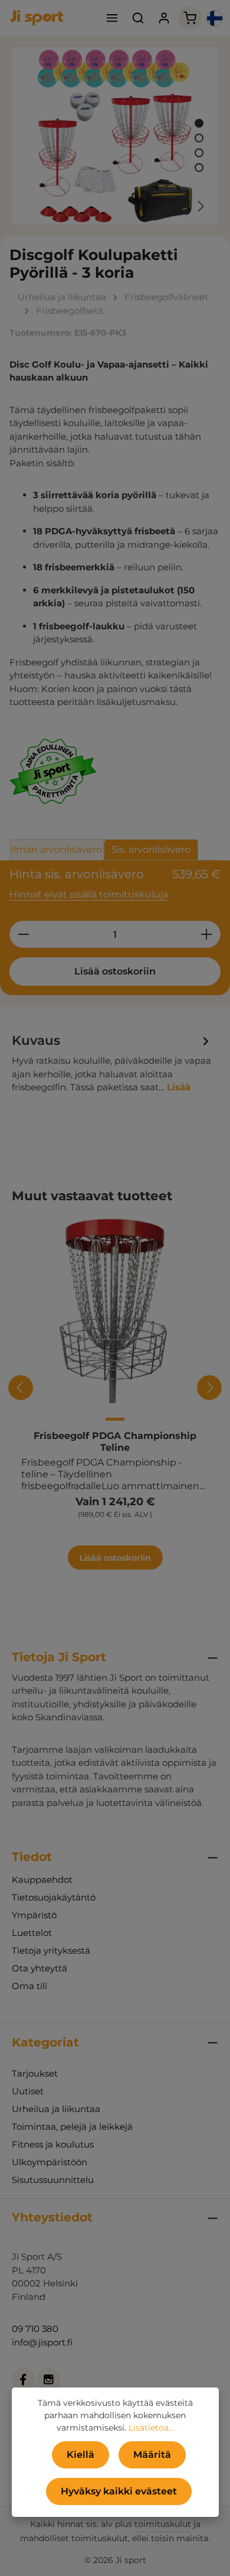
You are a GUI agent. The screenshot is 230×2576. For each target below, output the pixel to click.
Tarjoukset (35, 2073)
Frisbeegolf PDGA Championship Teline (115, 1442)
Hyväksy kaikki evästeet (119, 2491)
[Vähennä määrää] (23, 934)
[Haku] (138, 18)
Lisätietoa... (151, 2428)
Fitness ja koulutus (53, 2144)
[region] (115, 136)
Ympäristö (34, 1915)
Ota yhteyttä (40, 1968)
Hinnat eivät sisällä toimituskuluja (89, 894)
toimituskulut (163, 2524)
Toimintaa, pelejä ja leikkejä (72, 2127)
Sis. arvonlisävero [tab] (151, 850)
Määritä (152, 2455)
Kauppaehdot (42, 1880)
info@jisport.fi (42, 2342)
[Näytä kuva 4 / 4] (199, 168)
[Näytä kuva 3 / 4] (199, 153)
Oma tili (29, 1986)
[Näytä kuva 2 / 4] (199, 138)
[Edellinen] (173, 206)
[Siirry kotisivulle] (37, 18)
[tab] (112, 1063)
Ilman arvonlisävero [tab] (56, 850)
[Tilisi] (164, 18)
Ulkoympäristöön (50, 2162)
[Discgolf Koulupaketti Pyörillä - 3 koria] (115, 136)
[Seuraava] (200, 206)
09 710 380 (35, 2329)
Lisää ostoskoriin (115, 971)
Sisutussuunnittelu (53, 2180)
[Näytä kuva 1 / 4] (199, 123)
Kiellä (80, 2455)
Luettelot (32, 1933)
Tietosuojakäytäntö (54, 1897)
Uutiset (28, 2091)
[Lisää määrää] (207, 934)
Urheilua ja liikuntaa (56, 2109)
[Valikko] (112, 18)
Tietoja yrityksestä (51, 1950)
